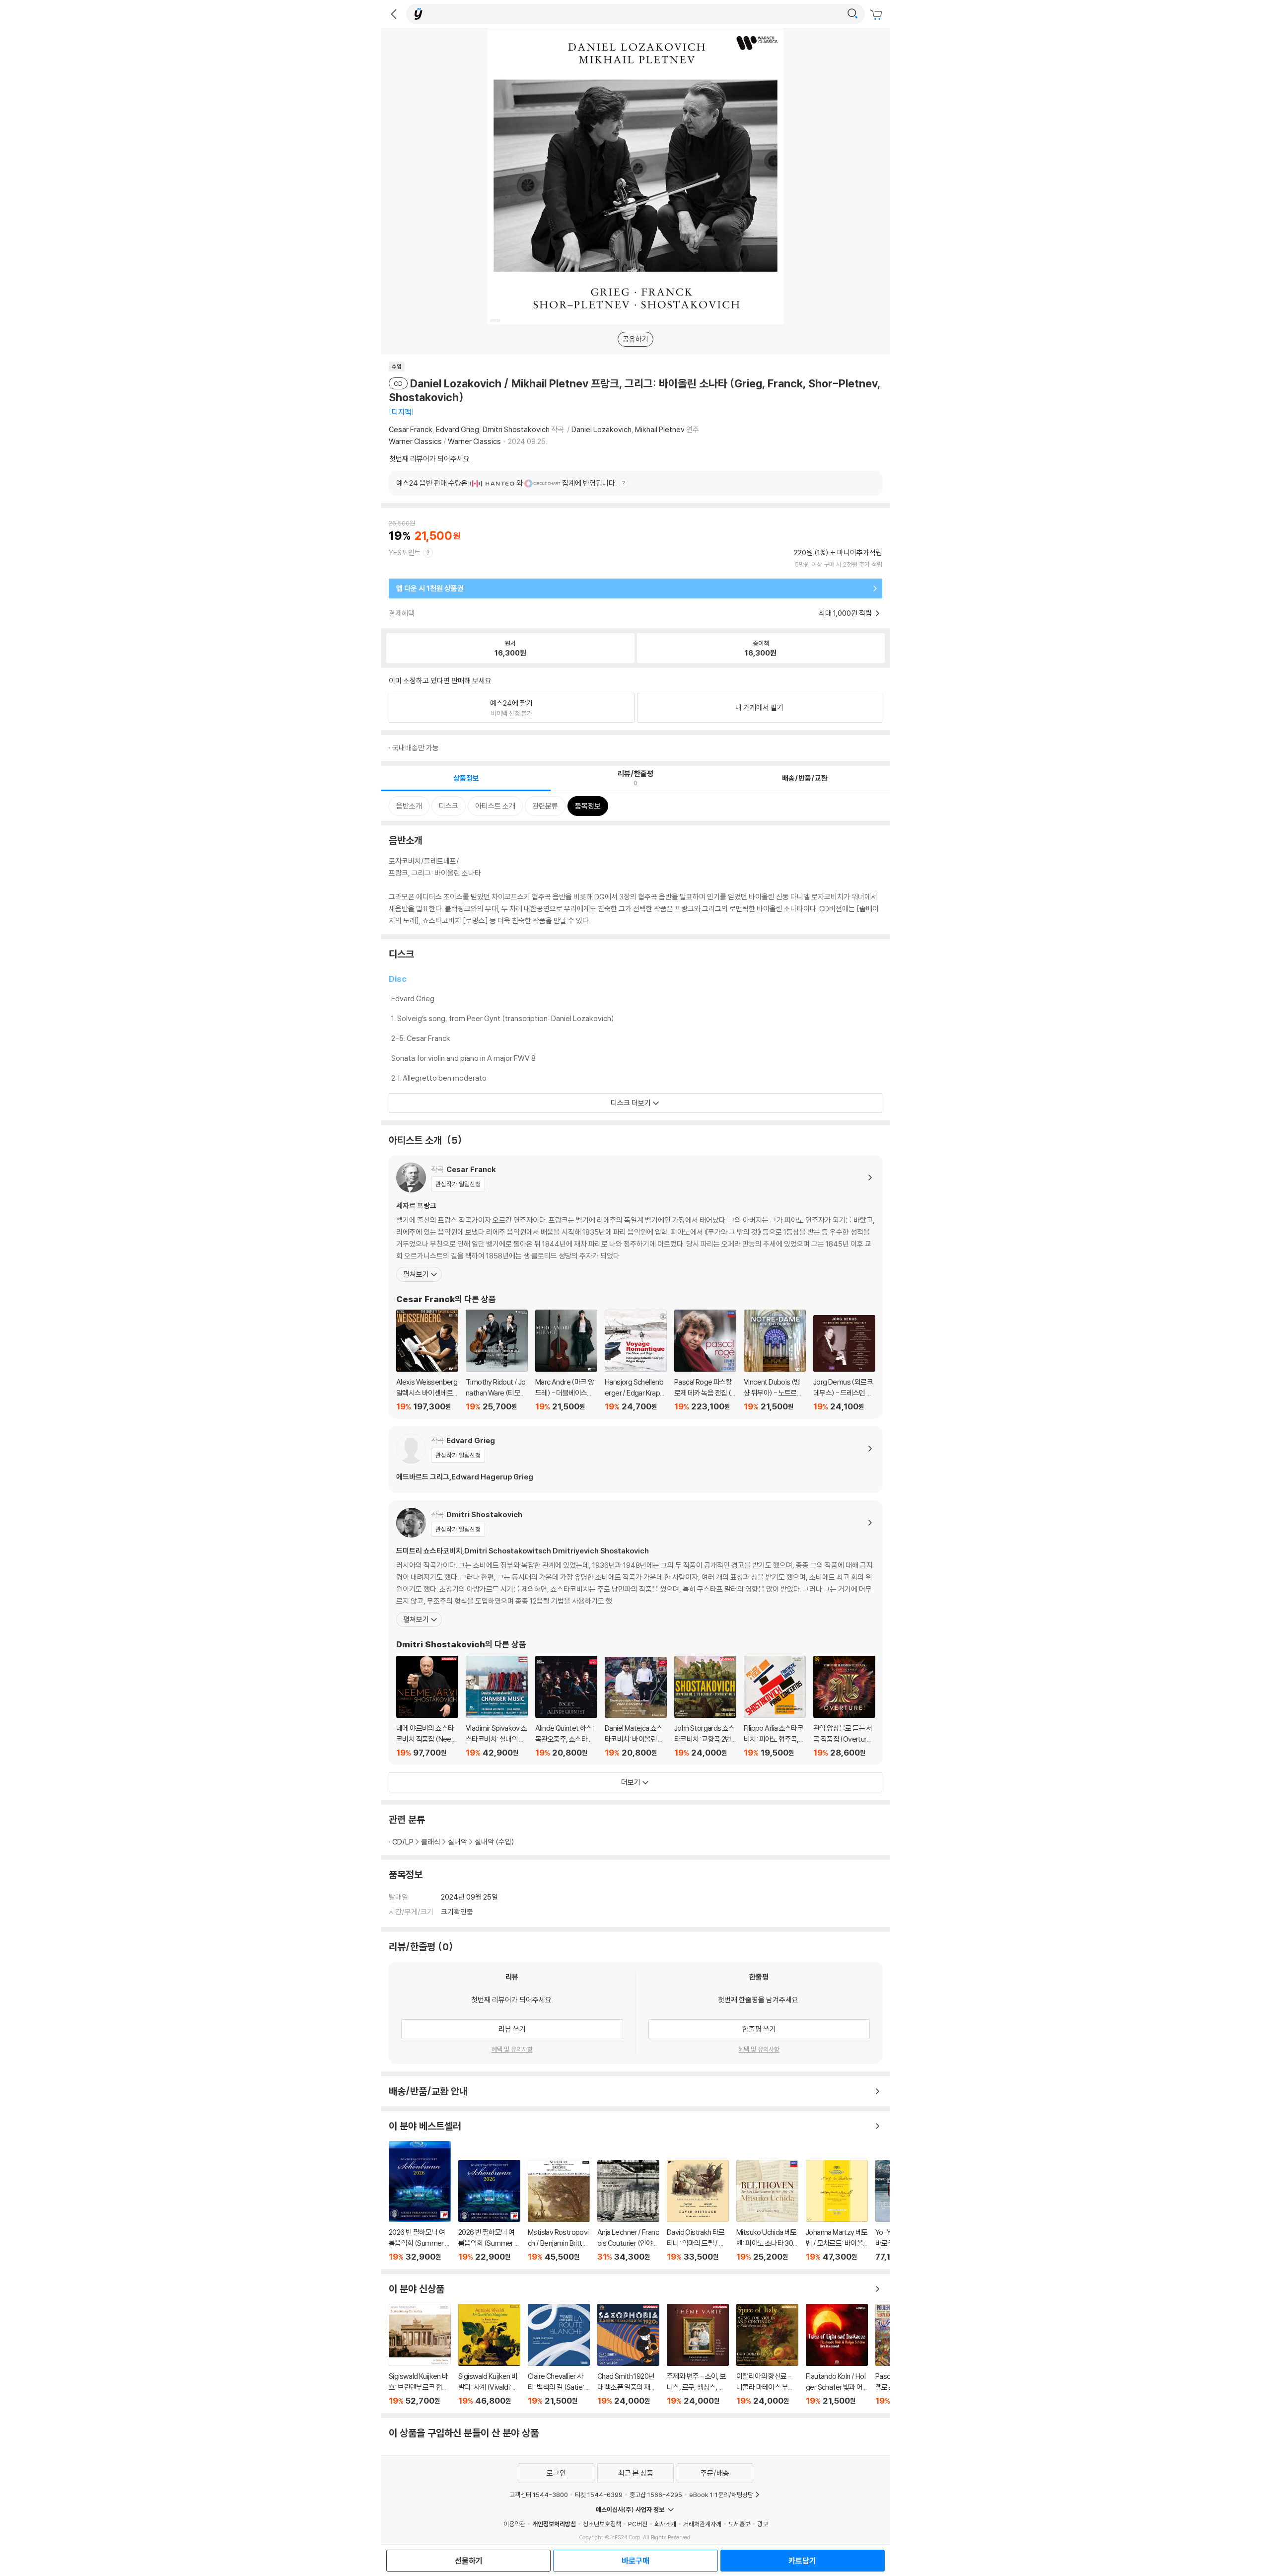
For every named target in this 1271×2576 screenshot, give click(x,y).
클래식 (431, 1842)
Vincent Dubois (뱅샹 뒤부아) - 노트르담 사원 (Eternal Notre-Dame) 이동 (775, 1361)
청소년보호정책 (602, 2524)
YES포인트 (405, 552)
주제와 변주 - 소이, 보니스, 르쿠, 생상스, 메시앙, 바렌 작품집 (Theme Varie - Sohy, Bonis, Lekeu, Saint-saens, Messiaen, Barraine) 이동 (698, 2355)
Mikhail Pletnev (660, 429)
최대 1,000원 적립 (846, 613)
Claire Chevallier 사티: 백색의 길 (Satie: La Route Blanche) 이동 (559, 2355)
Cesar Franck (411, 429)
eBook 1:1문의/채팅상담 (721, 2495)
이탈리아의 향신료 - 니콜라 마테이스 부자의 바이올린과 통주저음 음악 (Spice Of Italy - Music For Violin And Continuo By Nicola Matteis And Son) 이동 (767, 2355)
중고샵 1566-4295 (656, 2495)
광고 (763, 2524)
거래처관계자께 (702, 2524)
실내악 (458, 1842)
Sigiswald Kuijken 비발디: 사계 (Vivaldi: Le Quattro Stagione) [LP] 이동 (489, 2355)
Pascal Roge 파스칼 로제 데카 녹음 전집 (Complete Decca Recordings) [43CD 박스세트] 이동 (705, 1361)
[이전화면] (394, 14)
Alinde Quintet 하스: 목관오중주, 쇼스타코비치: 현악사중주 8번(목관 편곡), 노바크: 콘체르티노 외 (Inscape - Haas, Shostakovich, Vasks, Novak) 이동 (566, 1707)
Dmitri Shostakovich (516, 429)
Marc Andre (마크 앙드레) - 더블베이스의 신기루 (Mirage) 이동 (566, 1361)
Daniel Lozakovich (601, 429)
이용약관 (514, 2524)
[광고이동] (852, 14)
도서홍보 (739, 2524)
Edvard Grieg (458, 429)
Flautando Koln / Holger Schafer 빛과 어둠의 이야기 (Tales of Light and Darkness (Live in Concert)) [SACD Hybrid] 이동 (837, 2355)
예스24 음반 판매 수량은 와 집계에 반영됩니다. (506, 483)
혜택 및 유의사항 (512, 2049)
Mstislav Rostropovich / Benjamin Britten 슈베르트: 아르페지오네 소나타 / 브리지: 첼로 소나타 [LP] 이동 (559, 2211)
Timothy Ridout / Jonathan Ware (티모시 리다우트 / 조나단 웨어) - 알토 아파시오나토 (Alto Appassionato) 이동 (497, 1361)
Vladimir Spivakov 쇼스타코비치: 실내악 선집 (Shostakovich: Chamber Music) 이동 (497, 1707)
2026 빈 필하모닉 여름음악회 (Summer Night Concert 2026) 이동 (489, 2211)
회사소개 (665, 2524)
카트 (877, 15)
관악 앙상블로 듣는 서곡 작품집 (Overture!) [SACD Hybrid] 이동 (844, 1707)
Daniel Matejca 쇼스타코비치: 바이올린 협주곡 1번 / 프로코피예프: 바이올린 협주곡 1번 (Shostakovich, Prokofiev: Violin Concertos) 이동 (636, 1707)
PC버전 (638, 2524)
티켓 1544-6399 (599, 2495)
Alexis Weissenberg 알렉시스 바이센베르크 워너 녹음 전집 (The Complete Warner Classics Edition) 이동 (427, 1361)
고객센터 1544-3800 (539, 2495)
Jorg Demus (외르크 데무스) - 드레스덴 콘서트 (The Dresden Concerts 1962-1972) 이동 (844, 1363)
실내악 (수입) (494, 1842)
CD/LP (403, 1842)
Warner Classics (415, 441)
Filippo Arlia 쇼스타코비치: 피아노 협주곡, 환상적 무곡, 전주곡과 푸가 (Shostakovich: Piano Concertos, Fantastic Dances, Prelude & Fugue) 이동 (775, 1707)
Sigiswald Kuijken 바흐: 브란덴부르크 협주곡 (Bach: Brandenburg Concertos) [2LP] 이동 (420, 2355)
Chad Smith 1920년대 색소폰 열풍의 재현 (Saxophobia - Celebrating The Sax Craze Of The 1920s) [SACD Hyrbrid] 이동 (628, 2355)
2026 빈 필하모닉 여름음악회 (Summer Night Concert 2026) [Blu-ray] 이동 (420, 2201)
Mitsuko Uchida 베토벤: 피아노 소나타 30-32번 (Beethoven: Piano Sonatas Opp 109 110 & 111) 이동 (767, 2211)
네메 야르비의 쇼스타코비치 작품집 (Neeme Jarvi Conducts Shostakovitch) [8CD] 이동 (427, 1707)
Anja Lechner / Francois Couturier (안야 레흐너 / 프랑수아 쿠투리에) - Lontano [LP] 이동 (628, 2211)
